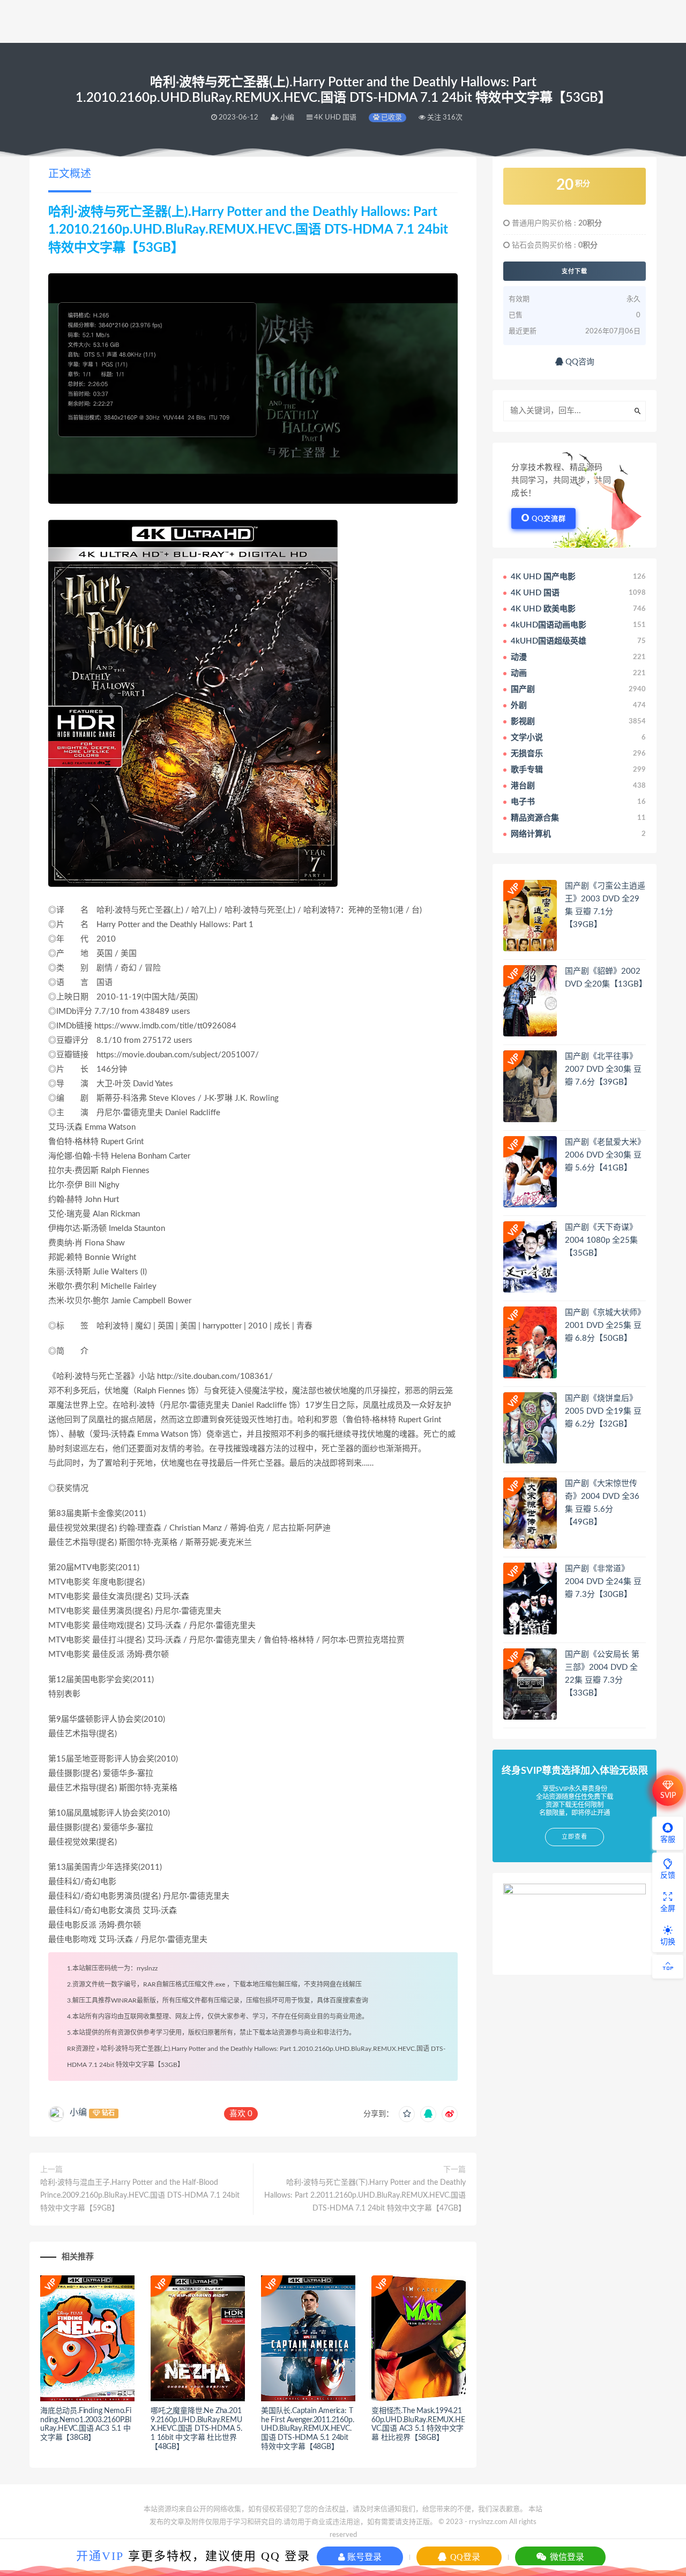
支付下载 (575, 271)
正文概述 (70, 174)
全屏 (668, 1909)
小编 (78, 2112)
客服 (668, 1840)
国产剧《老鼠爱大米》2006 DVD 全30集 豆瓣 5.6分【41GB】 (605, 1155)
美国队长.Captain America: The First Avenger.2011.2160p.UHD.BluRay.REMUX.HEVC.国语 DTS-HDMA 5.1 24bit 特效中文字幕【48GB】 (307, 2429)
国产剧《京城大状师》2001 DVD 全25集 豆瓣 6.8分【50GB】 (605, 1326)
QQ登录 (464, 2557)
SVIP (668, 1796)
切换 (668, 1942)
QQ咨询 (579, 362)
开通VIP (100, 2556)
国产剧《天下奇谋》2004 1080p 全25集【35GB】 (601, 1240)
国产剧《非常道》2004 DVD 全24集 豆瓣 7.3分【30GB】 (603, 1582)
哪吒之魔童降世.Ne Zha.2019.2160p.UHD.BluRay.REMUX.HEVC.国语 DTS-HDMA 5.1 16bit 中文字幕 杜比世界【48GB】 (196, 2429)
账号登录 (363, 2557)
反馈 (668, 1876)
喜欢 (241, 2114)
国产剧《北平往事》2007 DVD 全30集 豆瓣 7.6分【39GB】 (603, 1069)
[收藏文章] (407, 2114)
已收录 (391, 118)
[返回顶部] (668, 1967)
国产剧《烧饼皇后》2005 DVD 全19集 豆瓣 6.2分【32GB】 (603, 1411)
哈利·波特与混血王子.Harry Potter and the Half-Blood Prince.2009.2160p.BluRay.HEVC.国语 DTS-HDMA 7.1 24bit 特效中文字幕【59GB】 (140, 2196)
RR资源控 (81, 2049)
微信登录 (566, 2557)
